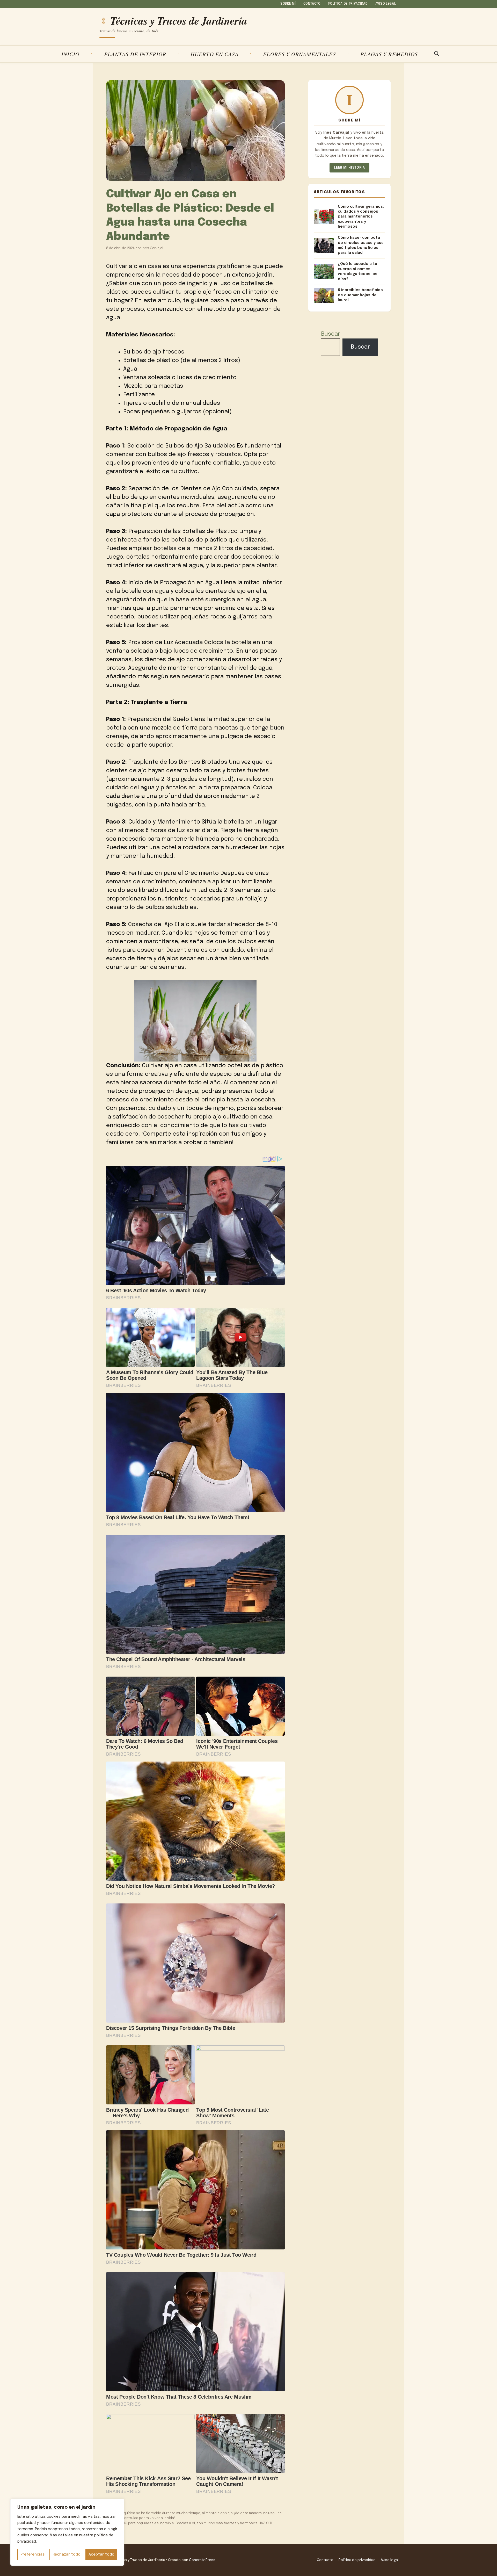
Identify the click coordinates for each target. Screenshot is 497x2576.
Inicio (70, 54)
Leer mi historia (349, 168)
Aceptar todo (101, 2555)
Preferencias (32, 2555)
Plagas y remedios (389, 54)
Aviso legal (386, 4)
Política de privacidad (348, 4)
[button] (437, 54)
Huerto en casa (215, 54)
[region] (67, 2532)
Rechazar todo (67, 2555)
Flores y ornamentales (299, 54)
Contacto (312, 4)
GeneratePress (202, 2560)
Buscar (331, 334)
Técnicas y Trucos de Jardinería (179, 21)
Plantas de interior (135, 54)
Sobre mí (288, 4)
